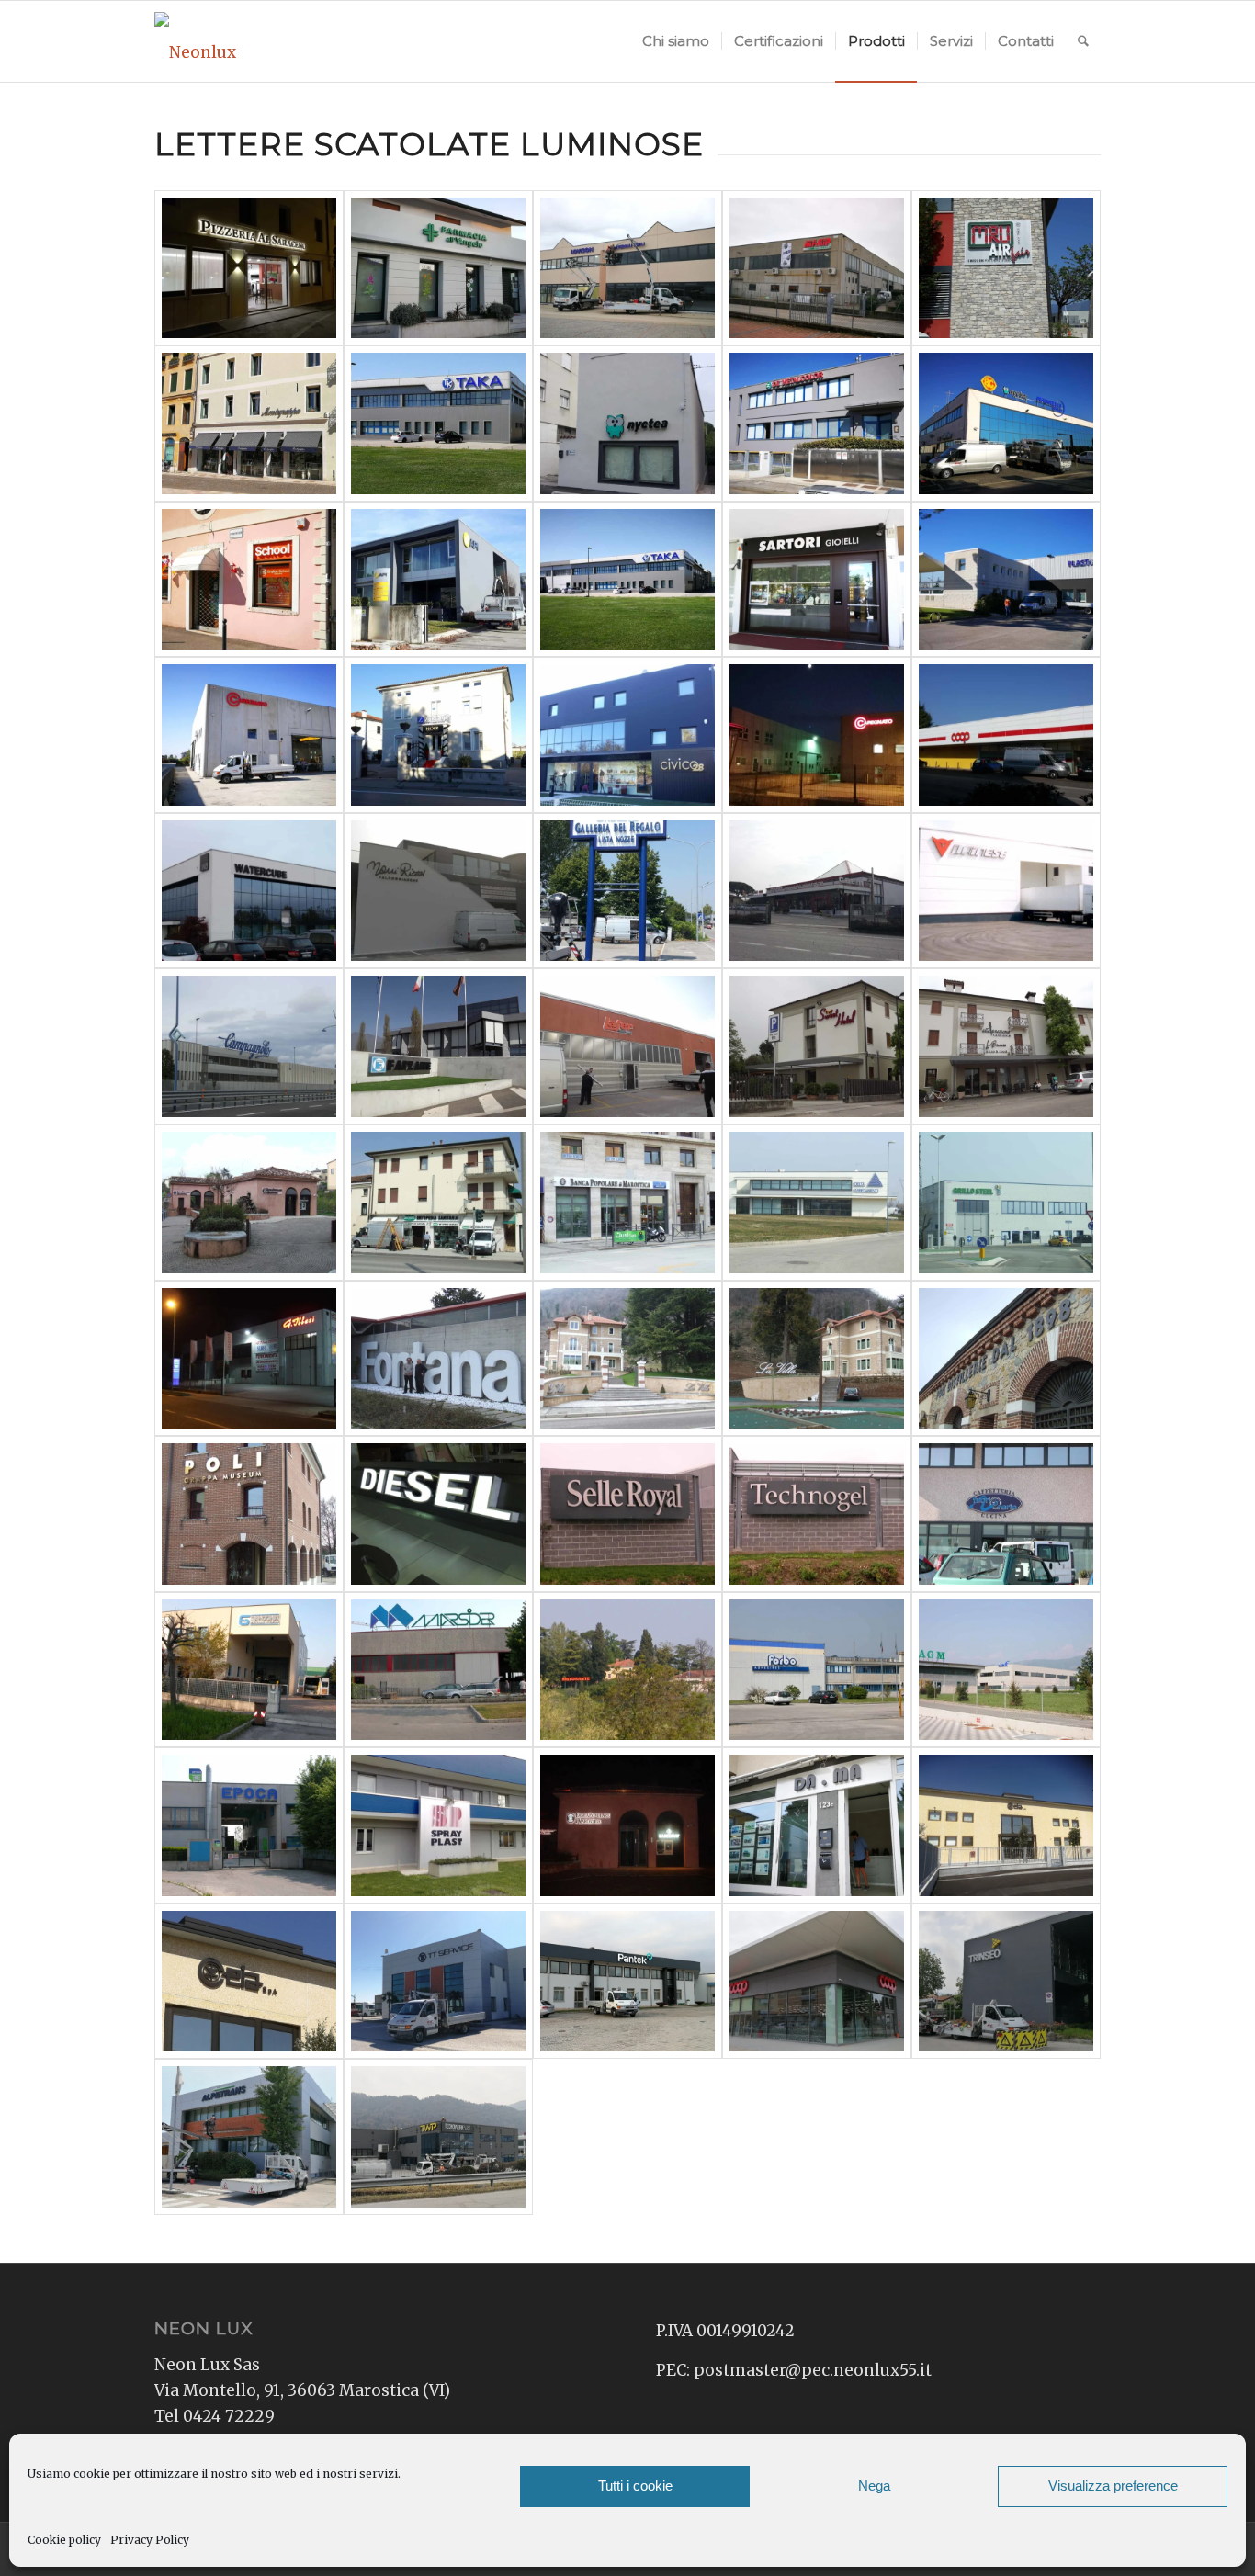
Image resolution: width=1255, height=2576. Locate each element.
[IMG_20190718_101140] (817, 1825)
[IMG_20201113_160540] (627, 1982)
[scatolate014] (438, 424)
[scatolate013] (627, 580)
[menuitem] (676, 41)
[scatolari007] (817, 1046)
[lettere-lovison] (627, 268)
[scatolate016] (1006, 424)
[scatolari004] (249, 1046)
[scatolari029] (249, 1825)
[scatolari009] (249, 1203)
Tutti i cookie (635, 2486)
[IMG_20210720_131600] (249, 2137)
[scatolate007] (627, 735)
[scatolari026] (627, 1670)
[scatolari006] (627, 1046)
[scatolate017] (1006, 580)
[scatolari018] (1006, 1359)
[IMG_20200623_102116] (249, 1982)
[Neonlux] (195, 41)
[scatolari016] (627, 1359)
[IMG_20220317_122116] (438, 2137)
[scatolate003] (249, 891)
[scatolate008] (1006, 268)
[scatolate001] (627, 424)
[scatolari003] (1006, 891)
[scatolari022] (817, 1514)
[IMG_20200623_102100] (1006, 1825)
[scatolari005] (438, 1046)
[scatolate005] (817, 580)
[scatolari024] (249, 1670)
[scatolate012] (249, 424)
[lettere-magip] (817, 268)
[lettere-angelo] (438, 268)
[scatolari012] (817, 1203)
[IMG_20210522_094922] (817, 1982)
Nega (874, 2486)
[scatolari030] (438, 1825)
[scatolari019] (249, 1514)
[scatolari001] (627, 891)
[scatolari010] (438, 1203)
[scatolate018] (817, 735)
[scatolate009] (438, 735)
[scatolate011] (249, 580)
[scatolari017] (817, 1359)
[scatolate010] (438, 580)
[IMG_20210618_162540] (1006, 1982)
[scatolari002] (817, 891)
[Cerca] (1083, 41)
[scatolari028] (1006, 1670)
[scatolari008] (1006, 1046)
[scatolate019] (438, 891)
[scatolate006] (1006, 735)
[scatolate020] (817, 424)
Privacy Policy (150, 2540)
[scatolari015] (438, 1359)
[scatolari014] (249, 1359)
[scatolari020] (438, 1514)
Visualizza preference (1113, 2486)
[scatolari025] (438, 1670)
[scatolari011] (627, 1203)
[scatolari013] (1006, 1203)
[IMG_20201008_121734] (438, 1982)
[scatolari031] (627, 1825)
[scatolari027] (817, 1670)
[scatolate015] (249, 735)
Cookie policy (64, 2540)
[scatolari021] (627, 1514)
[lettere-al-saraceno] (249, 268)
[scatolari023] (1006, 1514)
